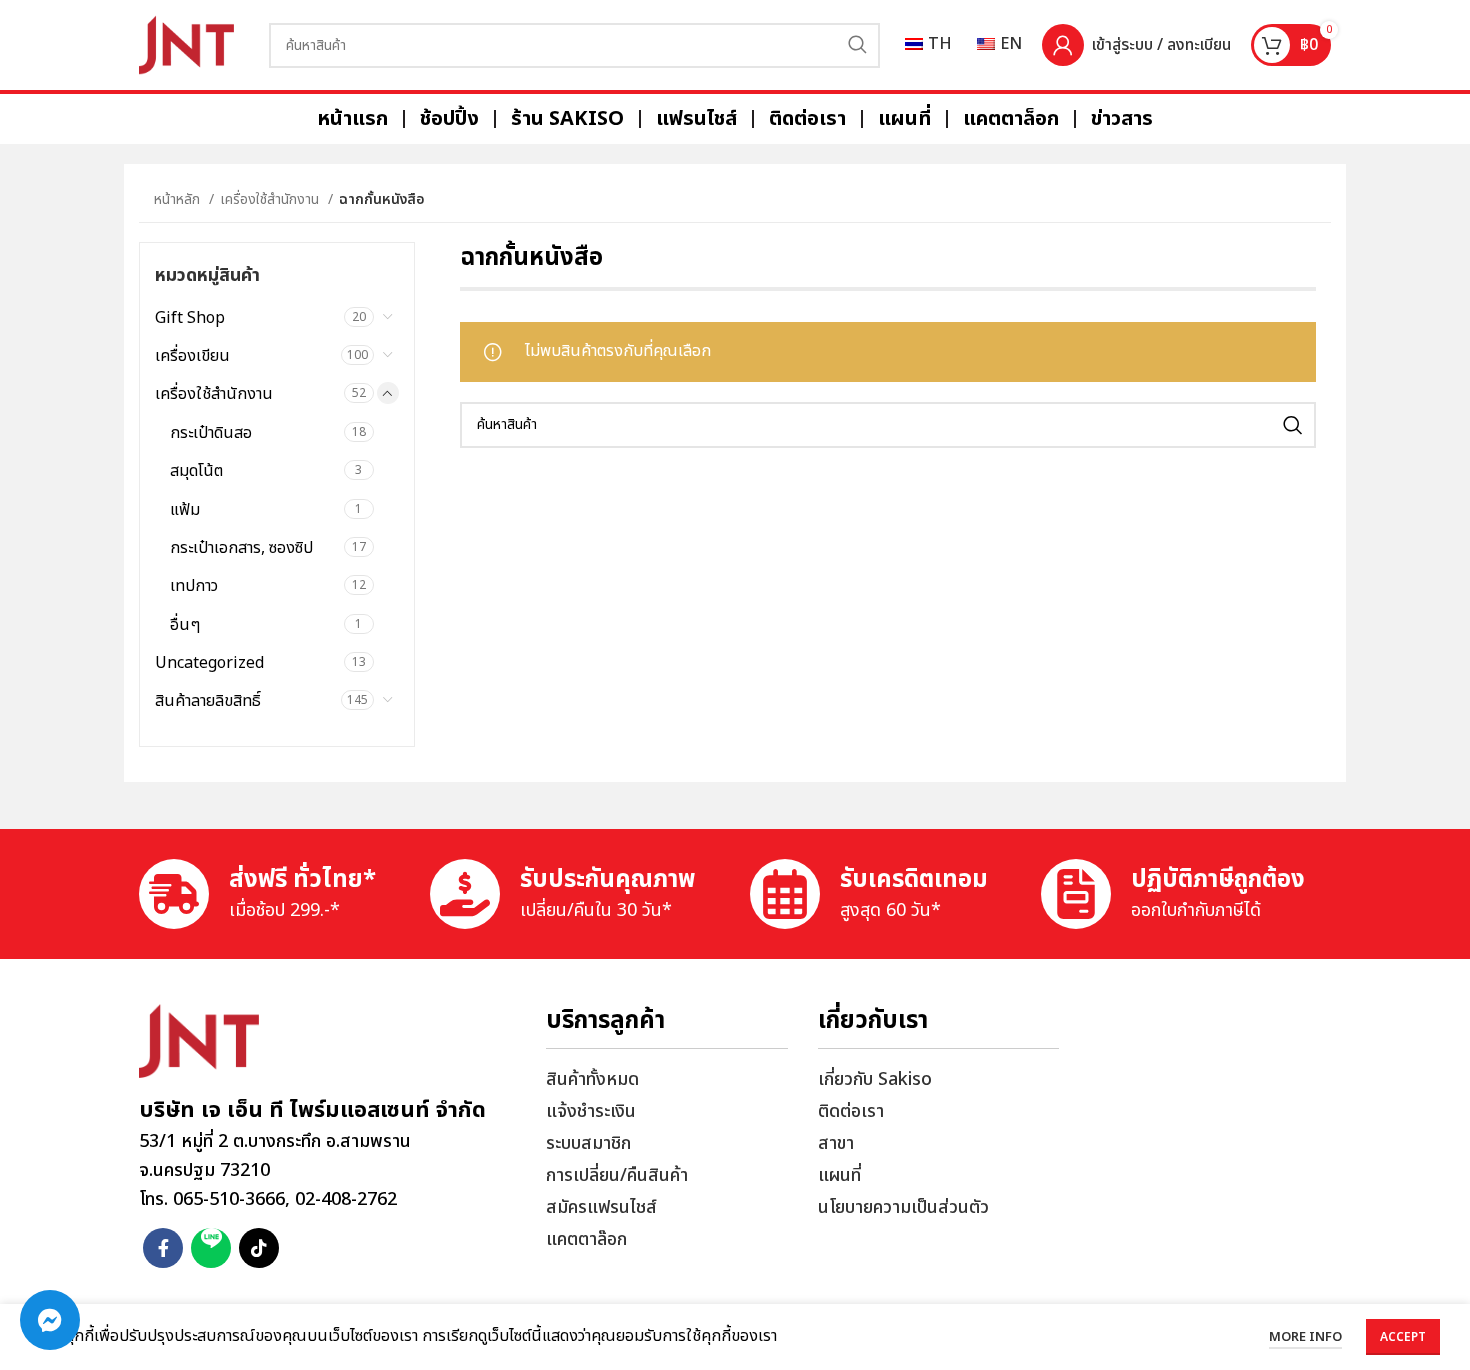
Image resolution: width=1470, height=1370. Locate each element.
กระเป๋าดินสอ (211, 433)
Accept (1403, 1337)
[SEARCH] (857, 45)
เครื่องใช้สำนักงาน (271, 199)
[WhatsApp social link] (211, 1248)
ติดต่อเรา (851, 1111)
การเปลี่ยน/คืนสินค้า (617, 1175)
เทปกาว (194, 586)
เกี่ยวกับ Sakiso (875, 1079)
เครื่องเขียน (192, 356)
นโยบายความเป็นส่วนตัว (903, 1207)
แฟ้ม (185, 510)
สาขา (836, 1143)
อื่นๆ (185, 625)
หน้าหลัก (179, 199)
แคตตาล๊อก (586, 1239)
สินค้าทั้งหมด (592, 1079)
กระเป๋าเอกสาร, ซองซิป (241, 548)
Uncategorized (209, 663)
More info (1305, 1337)
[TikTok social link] (259, 1248)
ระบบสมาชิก (588, 1143)
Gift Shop (190, 318)
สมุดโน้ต (196, 471)
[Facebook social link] (163, 1248)
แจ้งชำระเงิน (591, 1111)
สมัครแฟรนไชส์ (601, 1207)
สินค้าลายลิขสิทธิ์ (208, 701)
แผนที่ (839, 1175)
